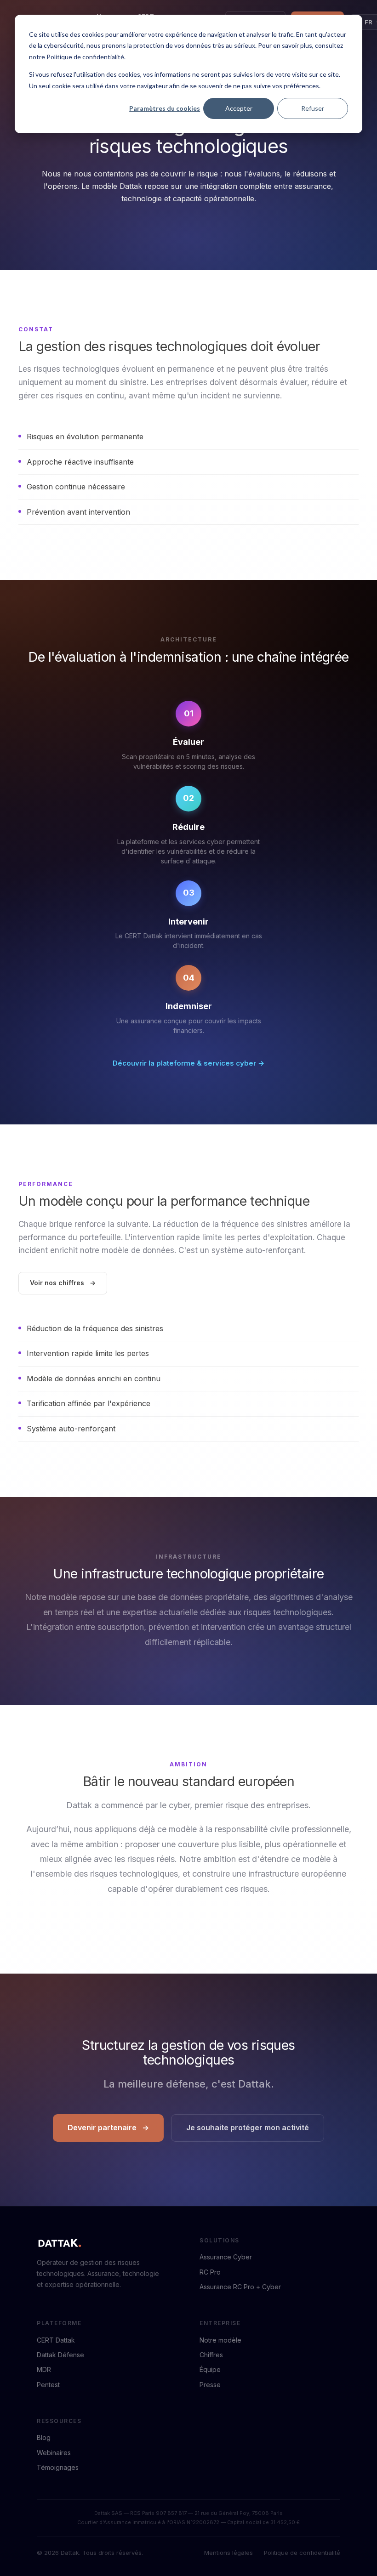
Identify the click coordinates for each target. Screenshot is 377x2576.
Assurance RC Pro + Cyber (240, 2287)
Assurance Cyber (226, 2257)
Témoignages (58, 2467)
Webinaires (54, 2453)
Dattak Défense (60, 2355)
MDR (44, 2369)
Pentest (48, 2385)
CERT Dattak (56, 2340)
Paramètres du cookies (165, 108)
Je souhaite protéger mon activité (248, 2128)
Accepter (239, 108)
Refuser (313, 108)
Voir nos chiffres (57, 1283)
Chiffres (211, 2355)
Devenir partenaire (102, 2128)
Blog (44, 2437)
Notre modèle (220, 2340)
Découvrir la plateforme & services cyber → (188, 1063)
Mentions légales (228, 2553)
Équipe (210, 2369)
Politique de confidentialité (302, 2553)
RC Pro (210, 2272)
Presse (210, 2385)
